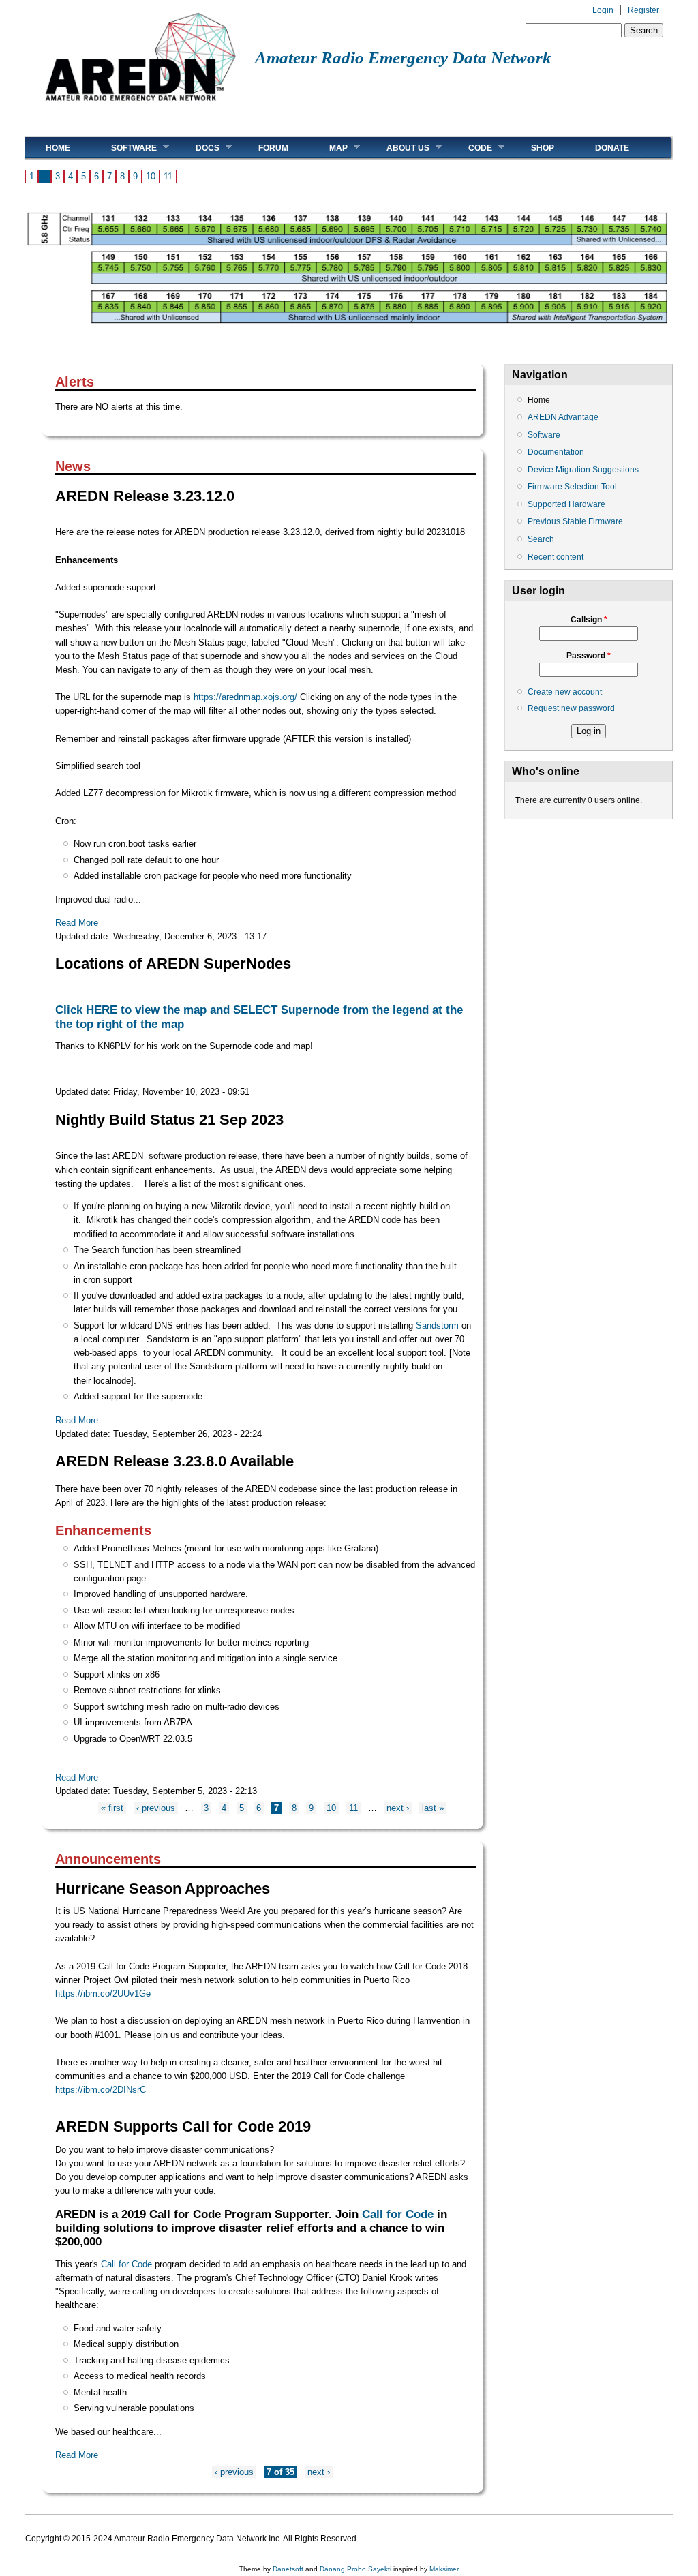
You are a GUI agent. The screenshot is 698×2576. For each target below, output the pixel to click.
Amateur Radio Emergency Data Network (403, 58)
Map (328, 148)
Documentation (556, 452)
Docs (197, 148)
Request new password (571, 708)
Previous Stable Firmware (575, 521)
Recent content (556, 557)
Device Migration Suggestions (583, 470)
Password (589, 656)
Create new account (565, 692)
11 (168, 176)
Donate (612, 148)
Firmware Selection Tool (572, 487)
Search (541, 539)
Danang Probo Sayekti (355, 2569)
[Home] (140, 106)
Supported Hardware (566, 504)
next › (398, 1808)
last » (433, 1808)
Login (603, 10)
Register (643, 10)
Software (124, 148)
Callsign (589, 620)
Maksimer (444, 2569)
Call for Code (398, 2214)
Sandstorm (437, 1325)
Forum (273, 148)
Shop (543, 148)
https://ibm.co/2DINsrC (101, 2090)
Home (58, 148)
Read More (77, 923)
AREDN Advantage (563, 417)
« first (112, 1808)
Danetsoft (288, 2569)
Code (470, 148)
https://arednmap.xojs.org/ (245, 697)
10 (151, 176)
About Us (398, 148)
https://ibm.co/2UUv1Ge (103, 1994)
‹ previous (156, 1808)
